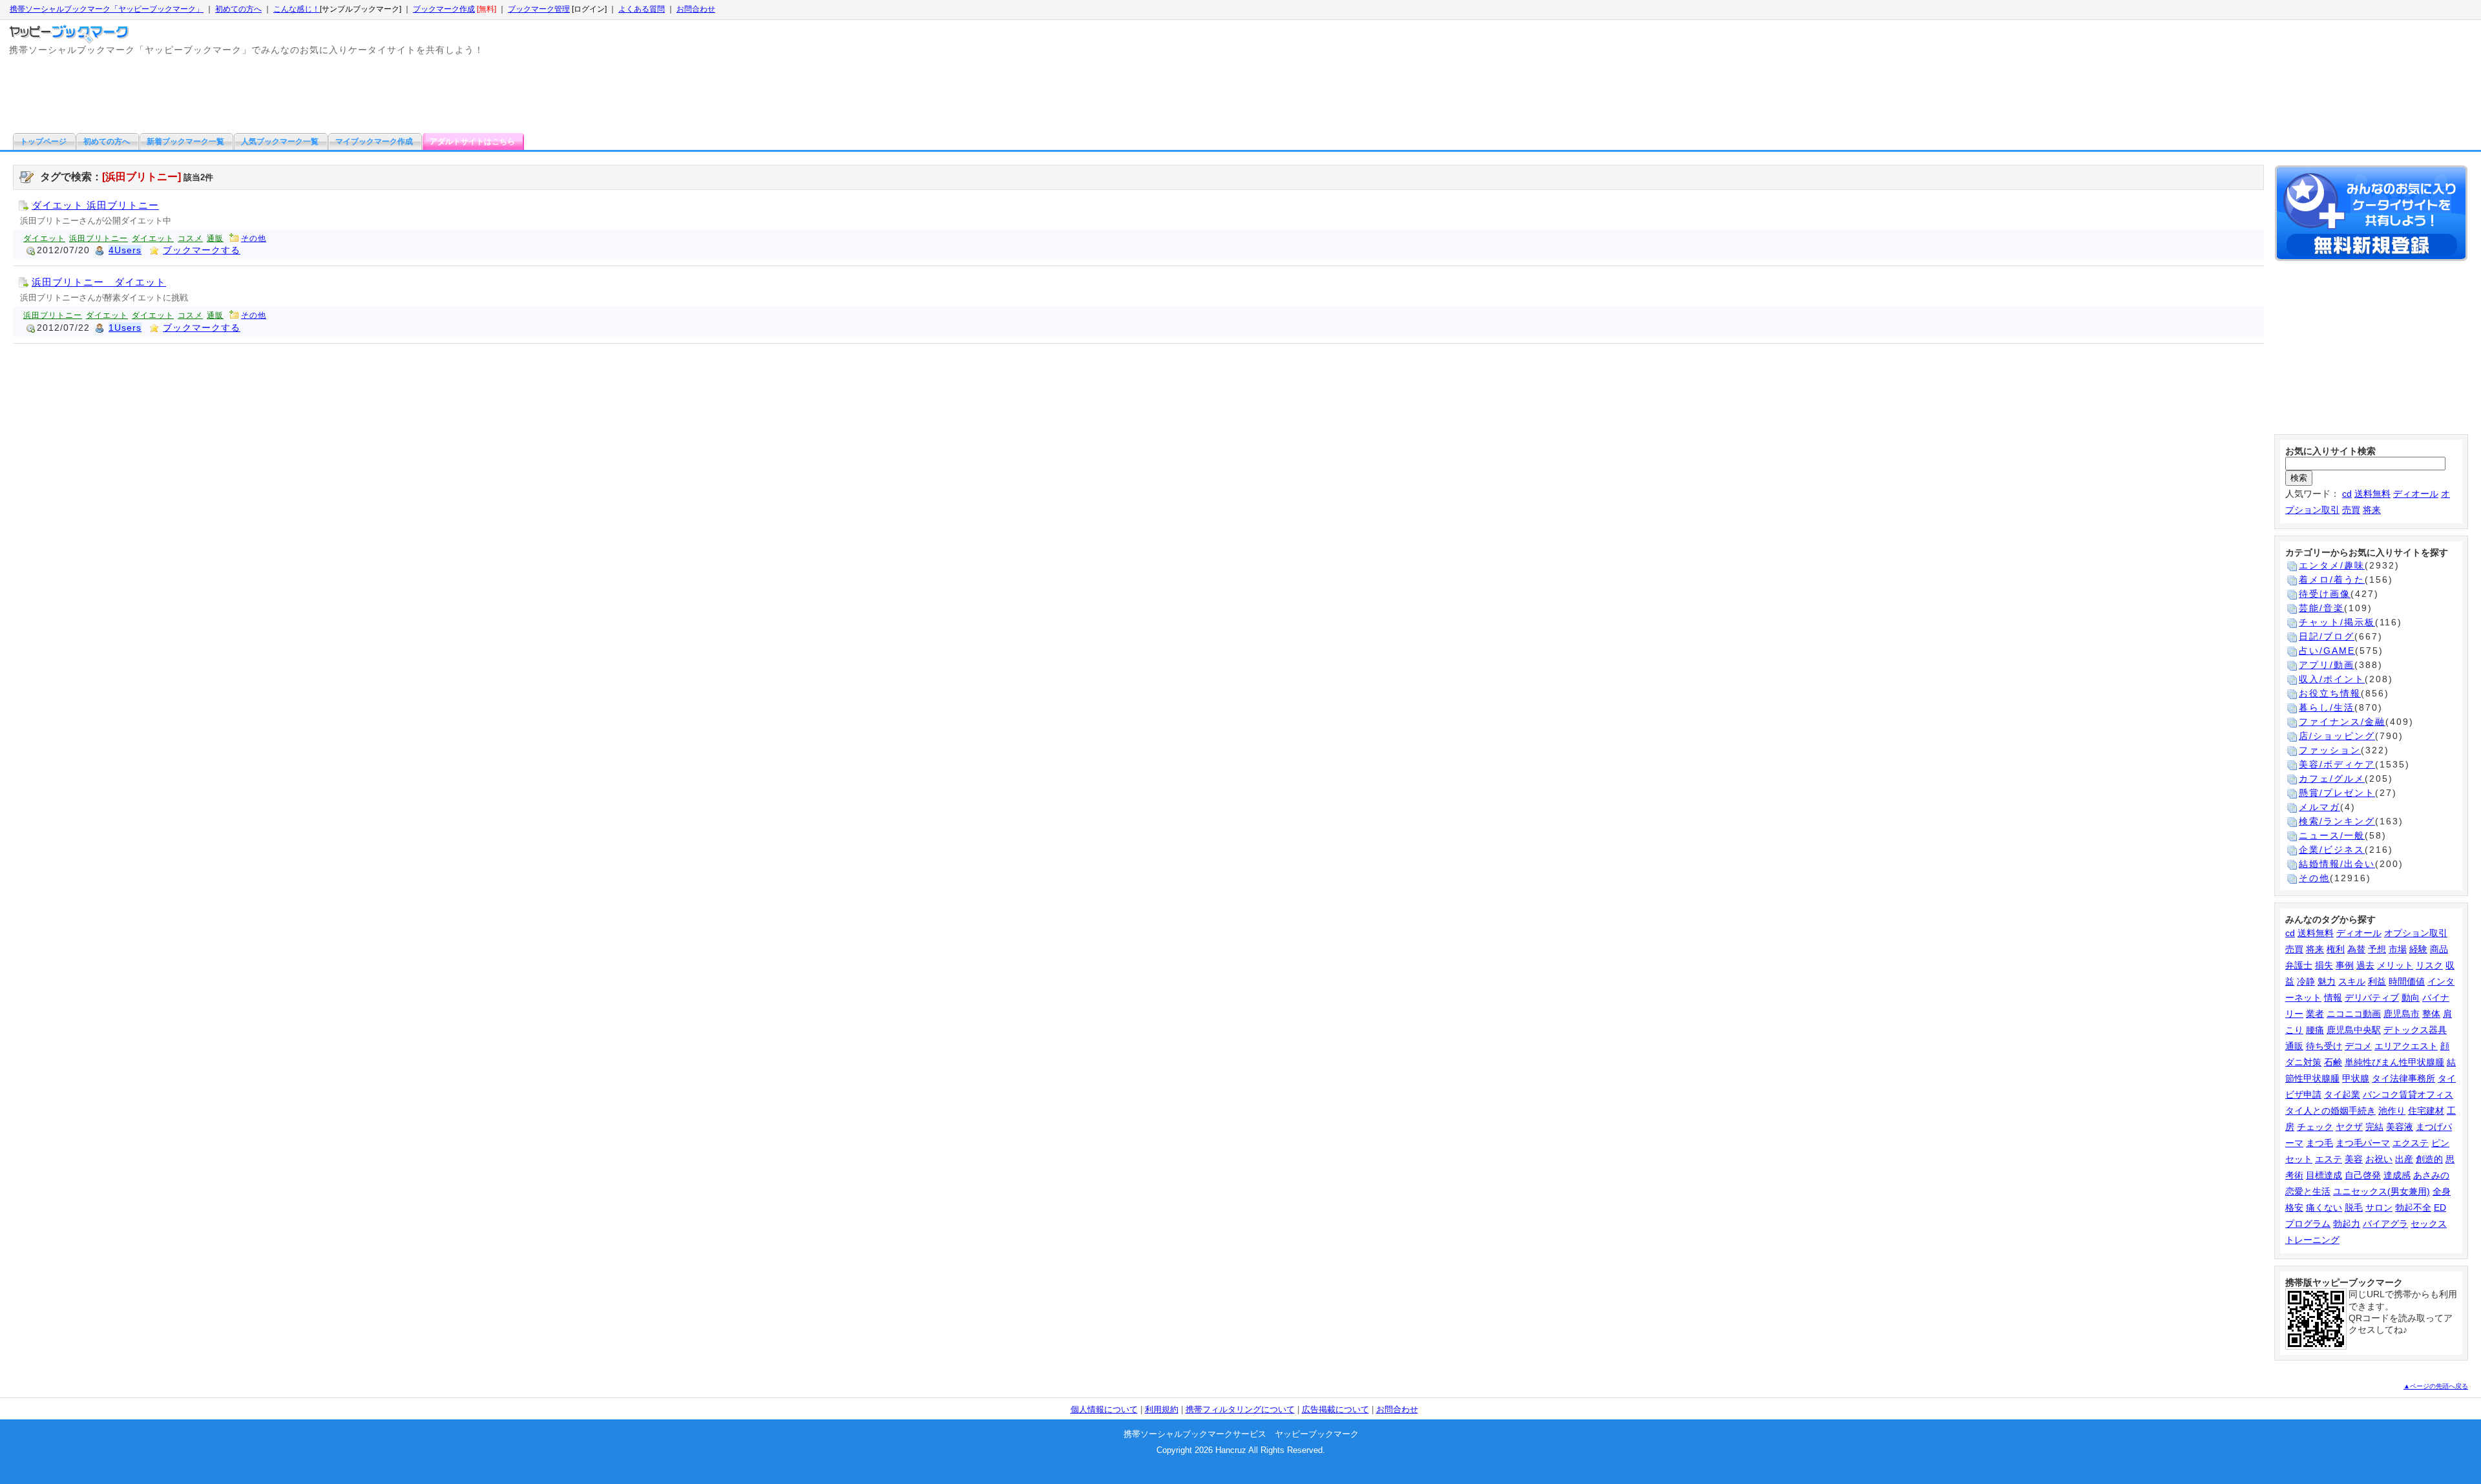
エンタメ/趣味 (2332, 565)
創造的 (2429, 1159)
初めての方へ (238, 9)
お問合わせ (696, 9)
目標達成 (2324, 1175)
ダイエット (44, 238)
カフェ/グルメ (2332, 779)
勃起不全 (2413, 1207)
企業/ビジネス (2332, 850)
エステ (2329, 1159)
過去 (2365, 965)
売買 (2351, 510)
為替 (2356, 949)
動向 (2411, 998)
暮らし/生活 (2327, 707)
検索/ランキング (2337, 821)
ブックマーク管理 (539, 9)
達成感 (2397, 1175)
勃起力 (2347, 1224)
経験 (2418, 949)
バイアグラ (2385, 1224)
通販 (215, 238)
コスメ (190, 238)
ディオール (2416, 494)
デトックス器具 (2415, 1030)
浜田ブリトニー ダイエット (99, 282)
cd (2347, 494)
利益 (2377, 981)
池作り (2392, 1111)
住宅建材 (2426, 1111)
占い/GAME (2327, 651)
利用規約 (1162, 1409)
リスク (2429, 965)
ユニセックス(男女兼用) (2382, 1191)
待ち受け (2324, 1046)
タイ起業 (2342, 1094)
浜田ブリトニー (99, 238)
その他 (254, 238)
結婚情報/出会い (2337, 864)
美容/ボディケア (2337, 764)
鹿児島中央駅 (2354, 1030)
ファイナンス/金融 (2342, 722)
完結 (2374, 1127)
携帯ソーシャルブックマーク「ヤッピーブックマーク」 (107, 9)
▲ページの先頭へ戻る (2436, 1386)
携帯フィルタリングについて (1240, 1409)
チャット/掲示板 (2337, 622)
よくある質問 (642, 9)
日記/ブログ (2327, 636)
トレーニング (2312, 1240)
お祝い (2379, 1159)
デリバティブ (2372, 998)
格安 (2294, 1207)
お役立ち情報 (2330, 693)
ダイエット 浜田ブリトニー (95, 205)
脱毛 (2354, 1207)
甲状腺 (2356, 1078)
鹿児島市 (2402, 1014)
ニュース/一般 (2332, 835)
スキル (2352, 981)
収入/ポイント (2332, 679)
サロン (2379, 1207)
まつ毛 (2319, 1143)
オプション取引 (2416, 933)
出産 (2404, 1159)
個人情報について (1104, 1409)
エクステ (2411, 1143)
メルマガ (2319, 807)
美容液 (2400, 1127)
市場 (2398, 949)
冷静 (2306, 981)
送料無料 (2372, 494)
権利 (2336, 949)
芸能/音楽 (2321, 608)
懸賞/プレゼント (2337, 793)
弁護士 (2299, 965)
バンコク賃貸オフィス (2408, 1094)
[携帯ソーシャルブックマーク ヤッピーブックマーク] (71, 31)
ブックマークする (202, 250)
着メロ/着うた (2332, 580)
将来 (2372, 510)
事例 (2345, 965)
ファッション (2330, 750)
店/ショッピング (2337, 736)
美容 (2354, 1159)
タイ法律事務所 (2403, 1078)
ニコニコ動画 (2354, 1014)
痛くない (2324, 1207)
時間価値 (2407, 981)
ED (2440, 1207)
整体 (2431, 1014)
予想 (2377, 949)
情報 (2333, 998)
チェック (2315, 1127)
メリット (2395, 965)
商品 (2439, 949)
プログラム (2308, 1224)
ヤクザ (2349, 1127)
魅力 (2327, 981)
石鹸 (2333, 1062)
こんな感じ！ (297, 9)
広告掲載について (1335, 1409)
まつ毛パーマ (2363, 1143)
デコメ (2358, 1046)
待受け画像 (2325, 594)
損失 (2324, 965)
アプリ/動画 (2327, 665)
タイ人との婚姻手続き (2330, 1111)
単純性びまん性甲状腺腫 (2394, 1062)
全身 (2442, 1191)
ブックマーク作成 (444, 9)
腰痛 (2315, 1030)
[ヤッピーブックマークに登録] (2371, 215)
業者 (2315, 1014)
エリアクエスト (2406, 1046)
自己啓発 (2363, 1175)
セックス (2429, 1224)
